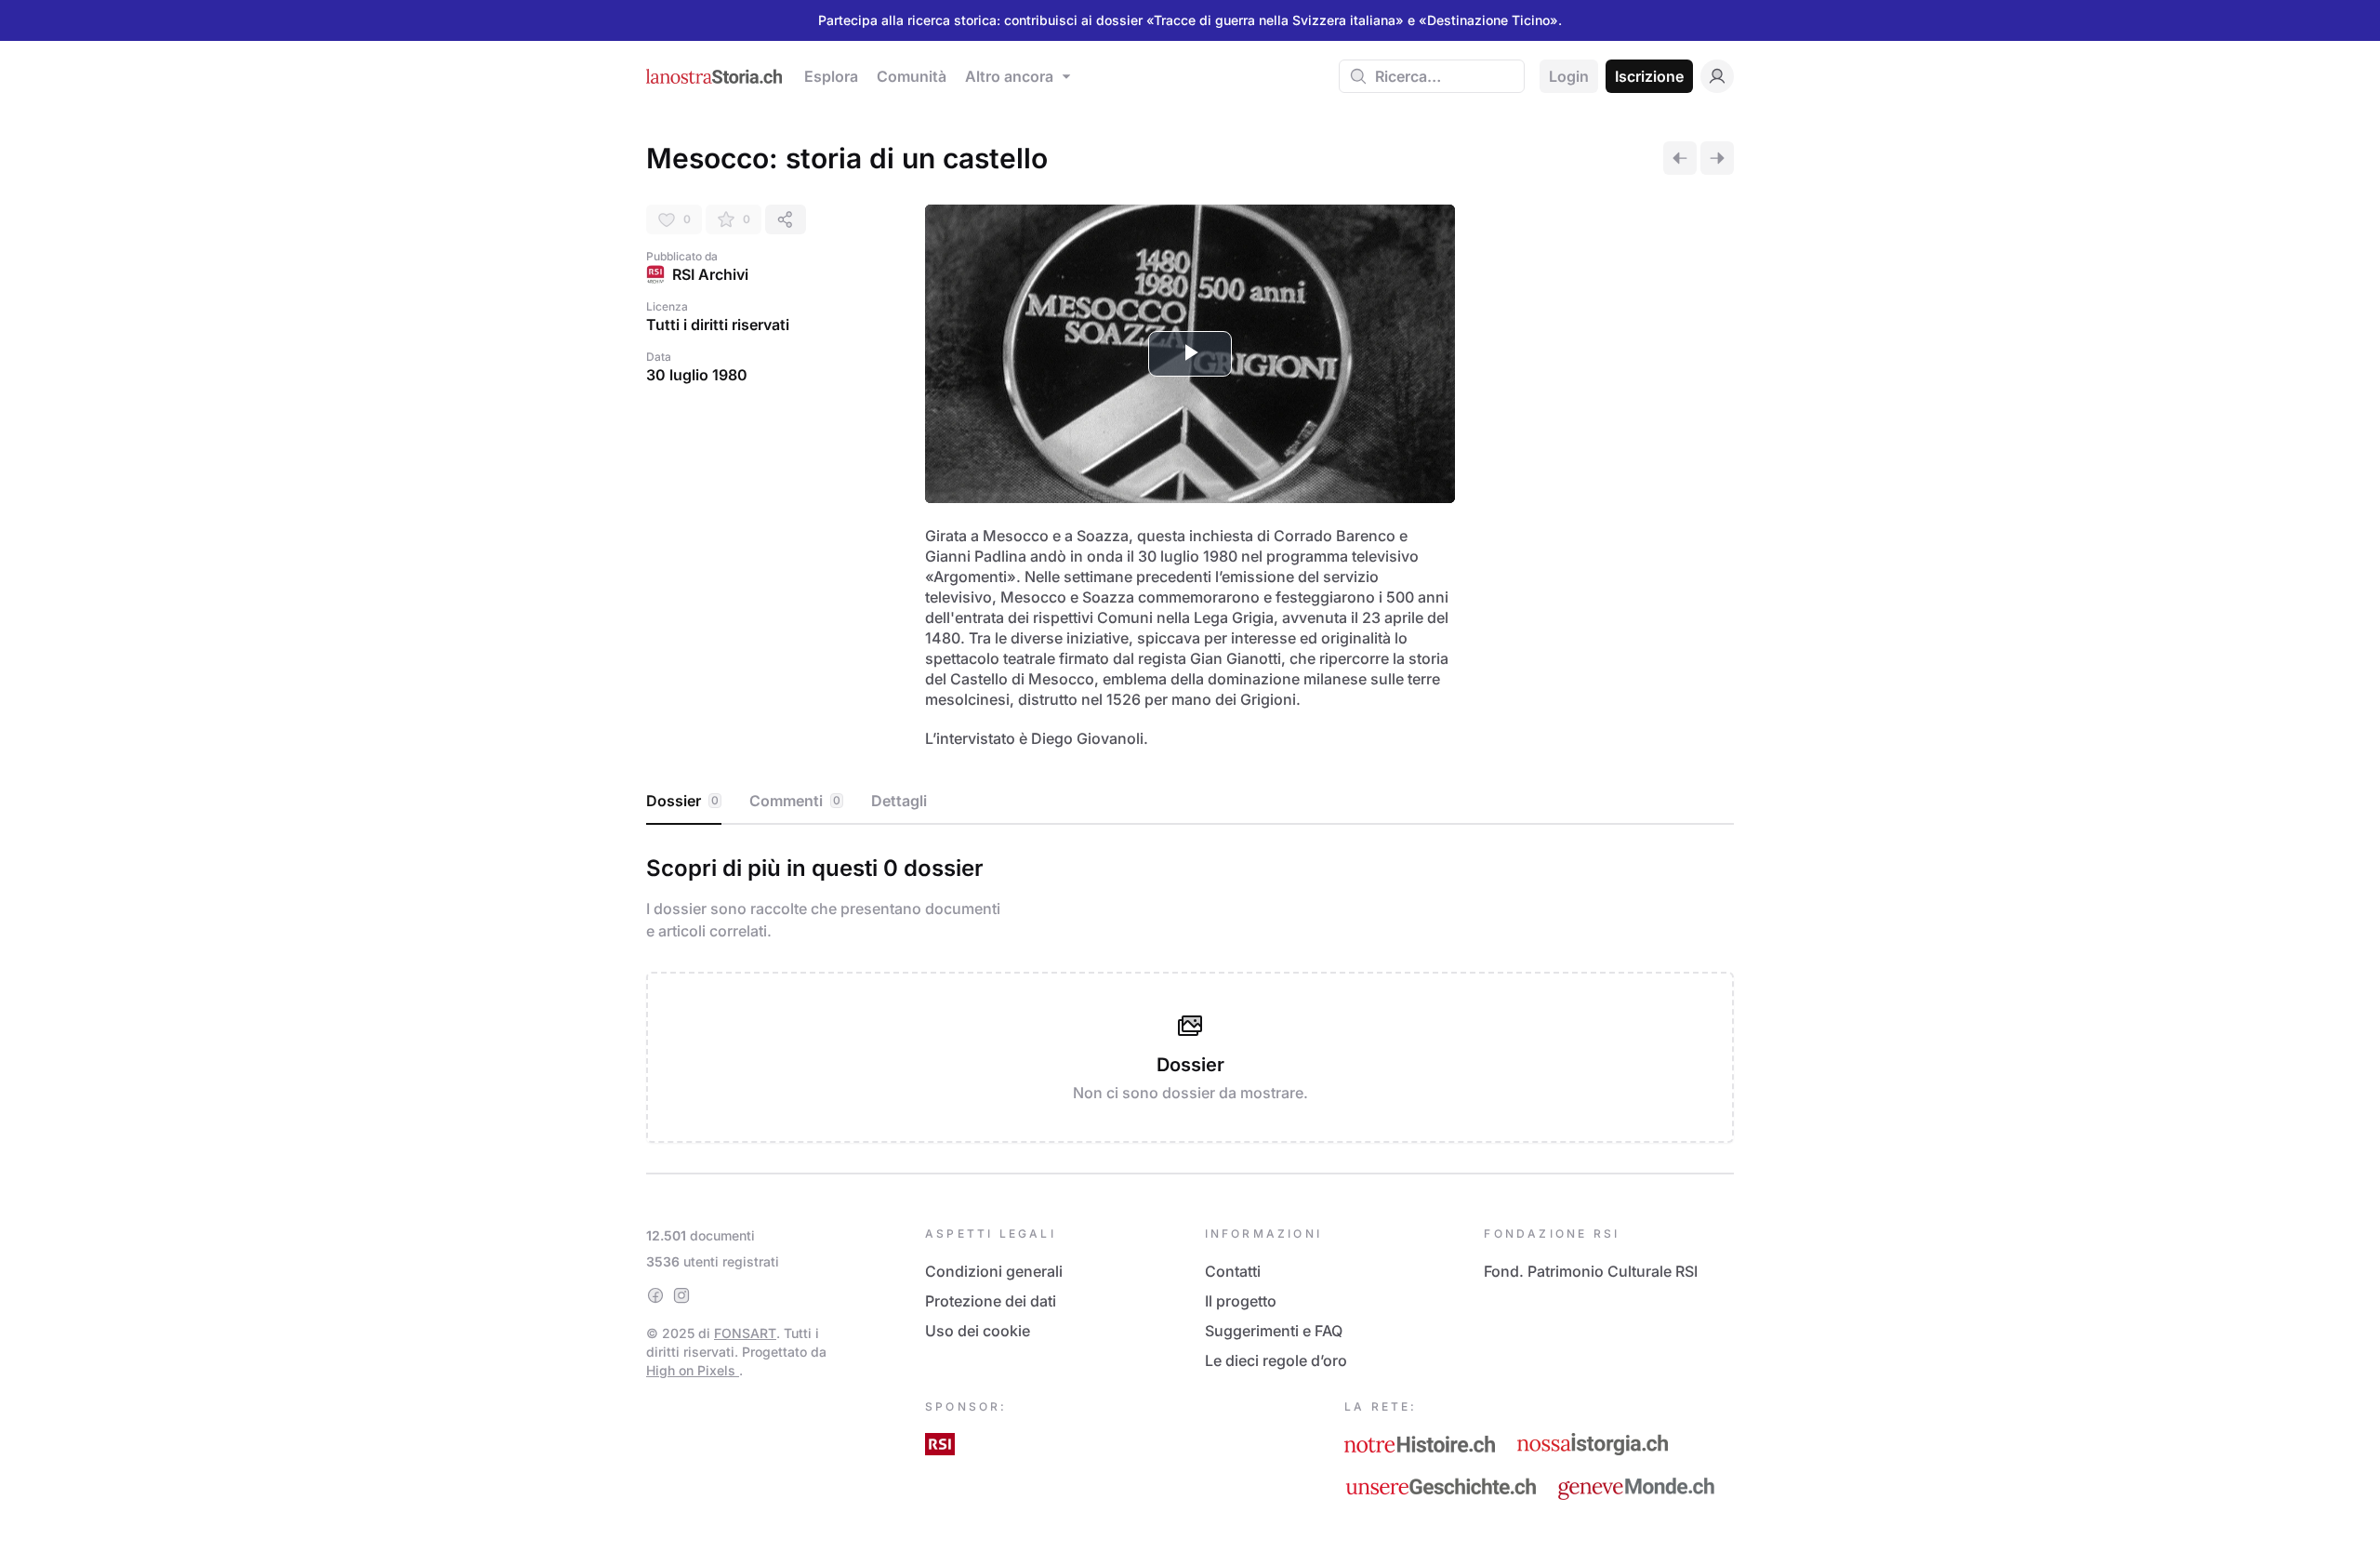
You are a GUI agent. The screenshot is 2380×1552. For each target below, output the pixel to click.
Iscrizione (1649, 76)
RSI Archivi (710, 274)
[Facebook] (655, 1295)
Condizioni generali (994, 1271)
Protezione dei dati (991, 1301)
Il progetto (1241, 1301)
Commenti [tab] (795, 801)
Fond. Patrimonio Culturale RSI (1591, 1271)
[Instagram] (681, 1295)
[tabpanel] (1190, 995)
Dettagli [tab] (899, 801)
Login (1569, 76)
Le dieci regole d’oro (1276, 1360)
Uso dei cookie (978, 1331)
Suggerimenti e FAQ (1274, 1331)
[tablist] (1190, 802)
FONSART (745, 1333)
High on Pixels (693, 1370)
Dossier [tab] (682, 801)
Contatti (1233, 1271)
